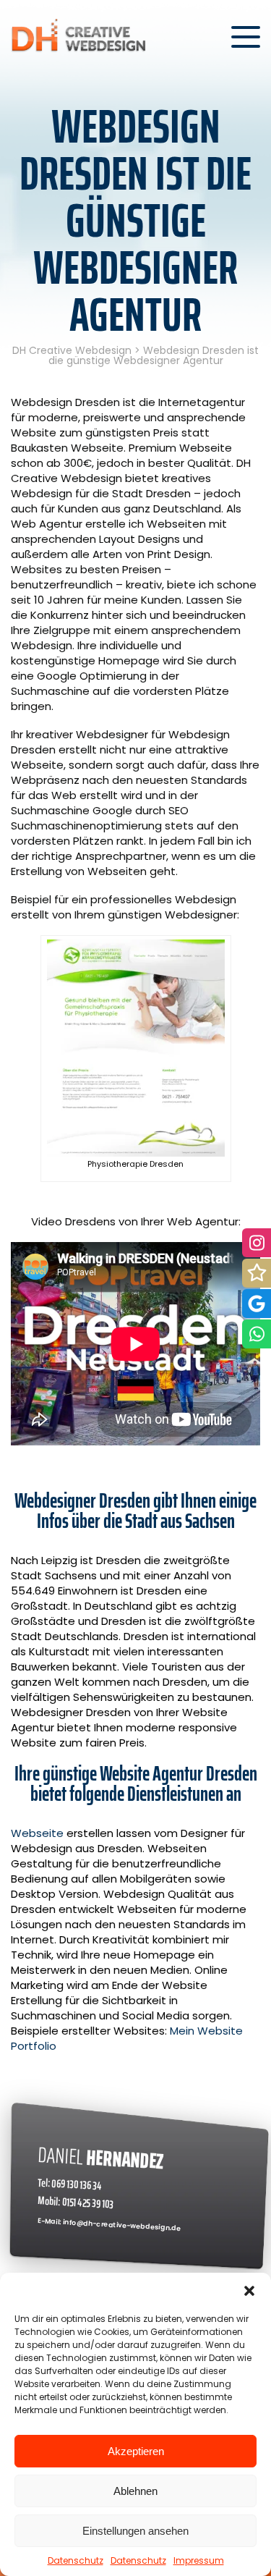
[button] (249, 2291)
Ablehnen (135, 2491)
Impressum (199, 2560)
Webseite (37, 1833)
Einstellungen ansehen (135, 2531)
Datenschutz (76, 2560)
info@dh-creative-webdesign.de (122, 2225)
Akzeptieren (136, 2451)
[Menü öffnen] (246, 37)
